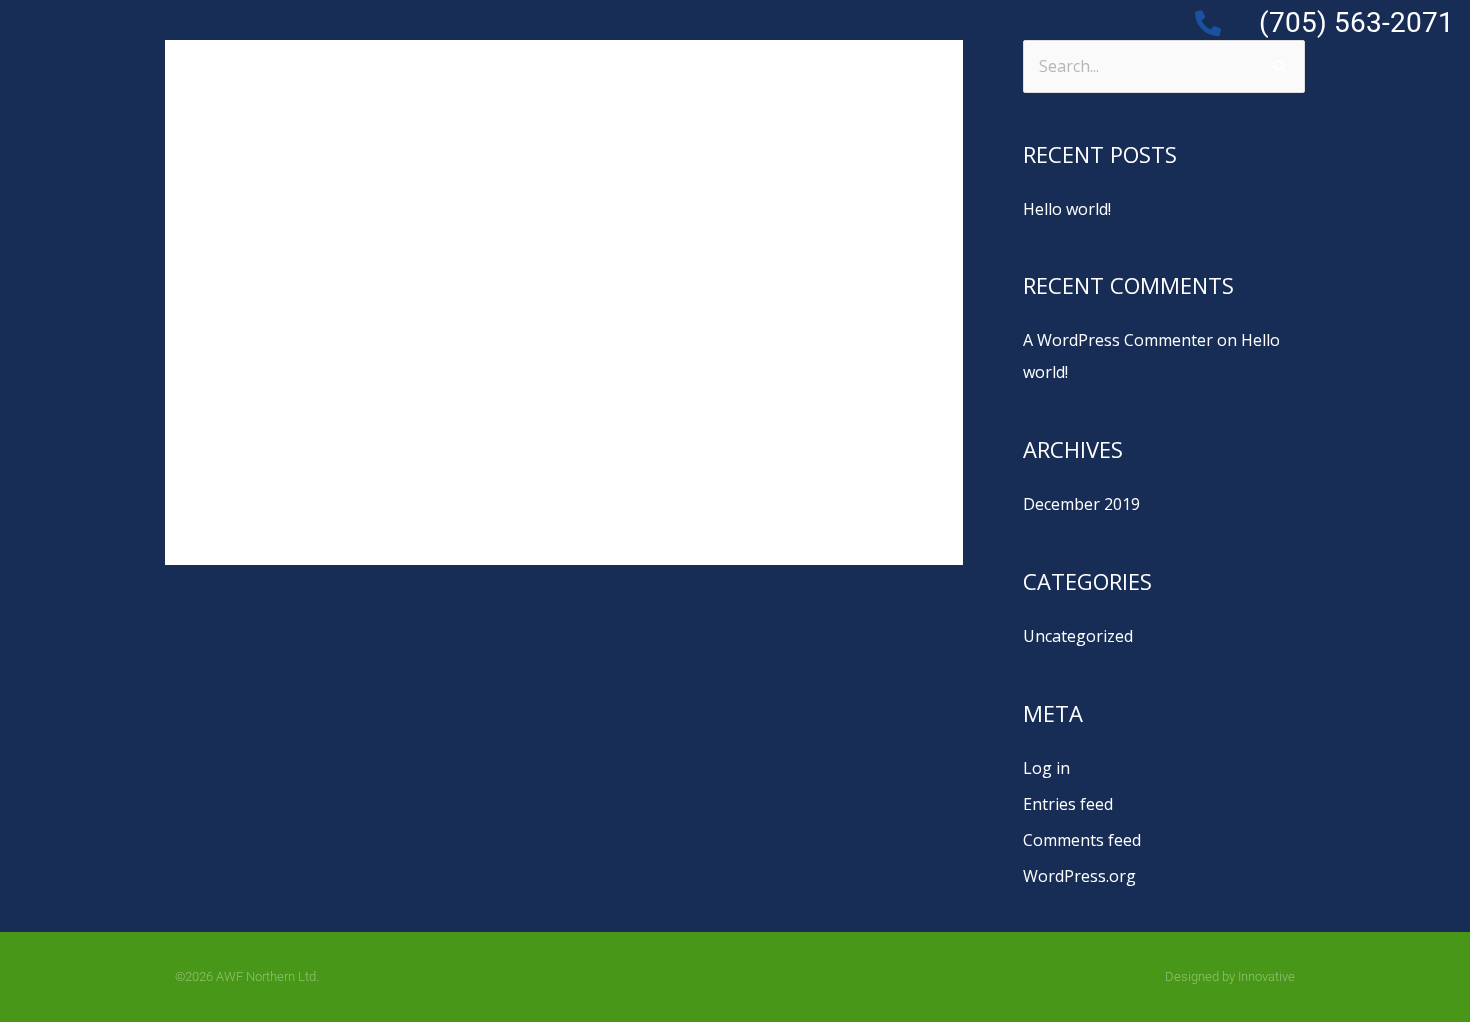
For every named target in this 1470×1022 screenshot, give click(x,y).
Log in (1046, 768)
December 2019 (1081, 504)
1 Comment (315, 332)
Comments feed (1082, 840)
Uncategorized (427, 332)
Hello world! (369, 298)
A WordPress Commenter (1118, 340)
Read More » (319, 452)
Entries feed (1068, 804)
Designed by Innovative (1230, 976)
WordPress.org (1079, 876)
